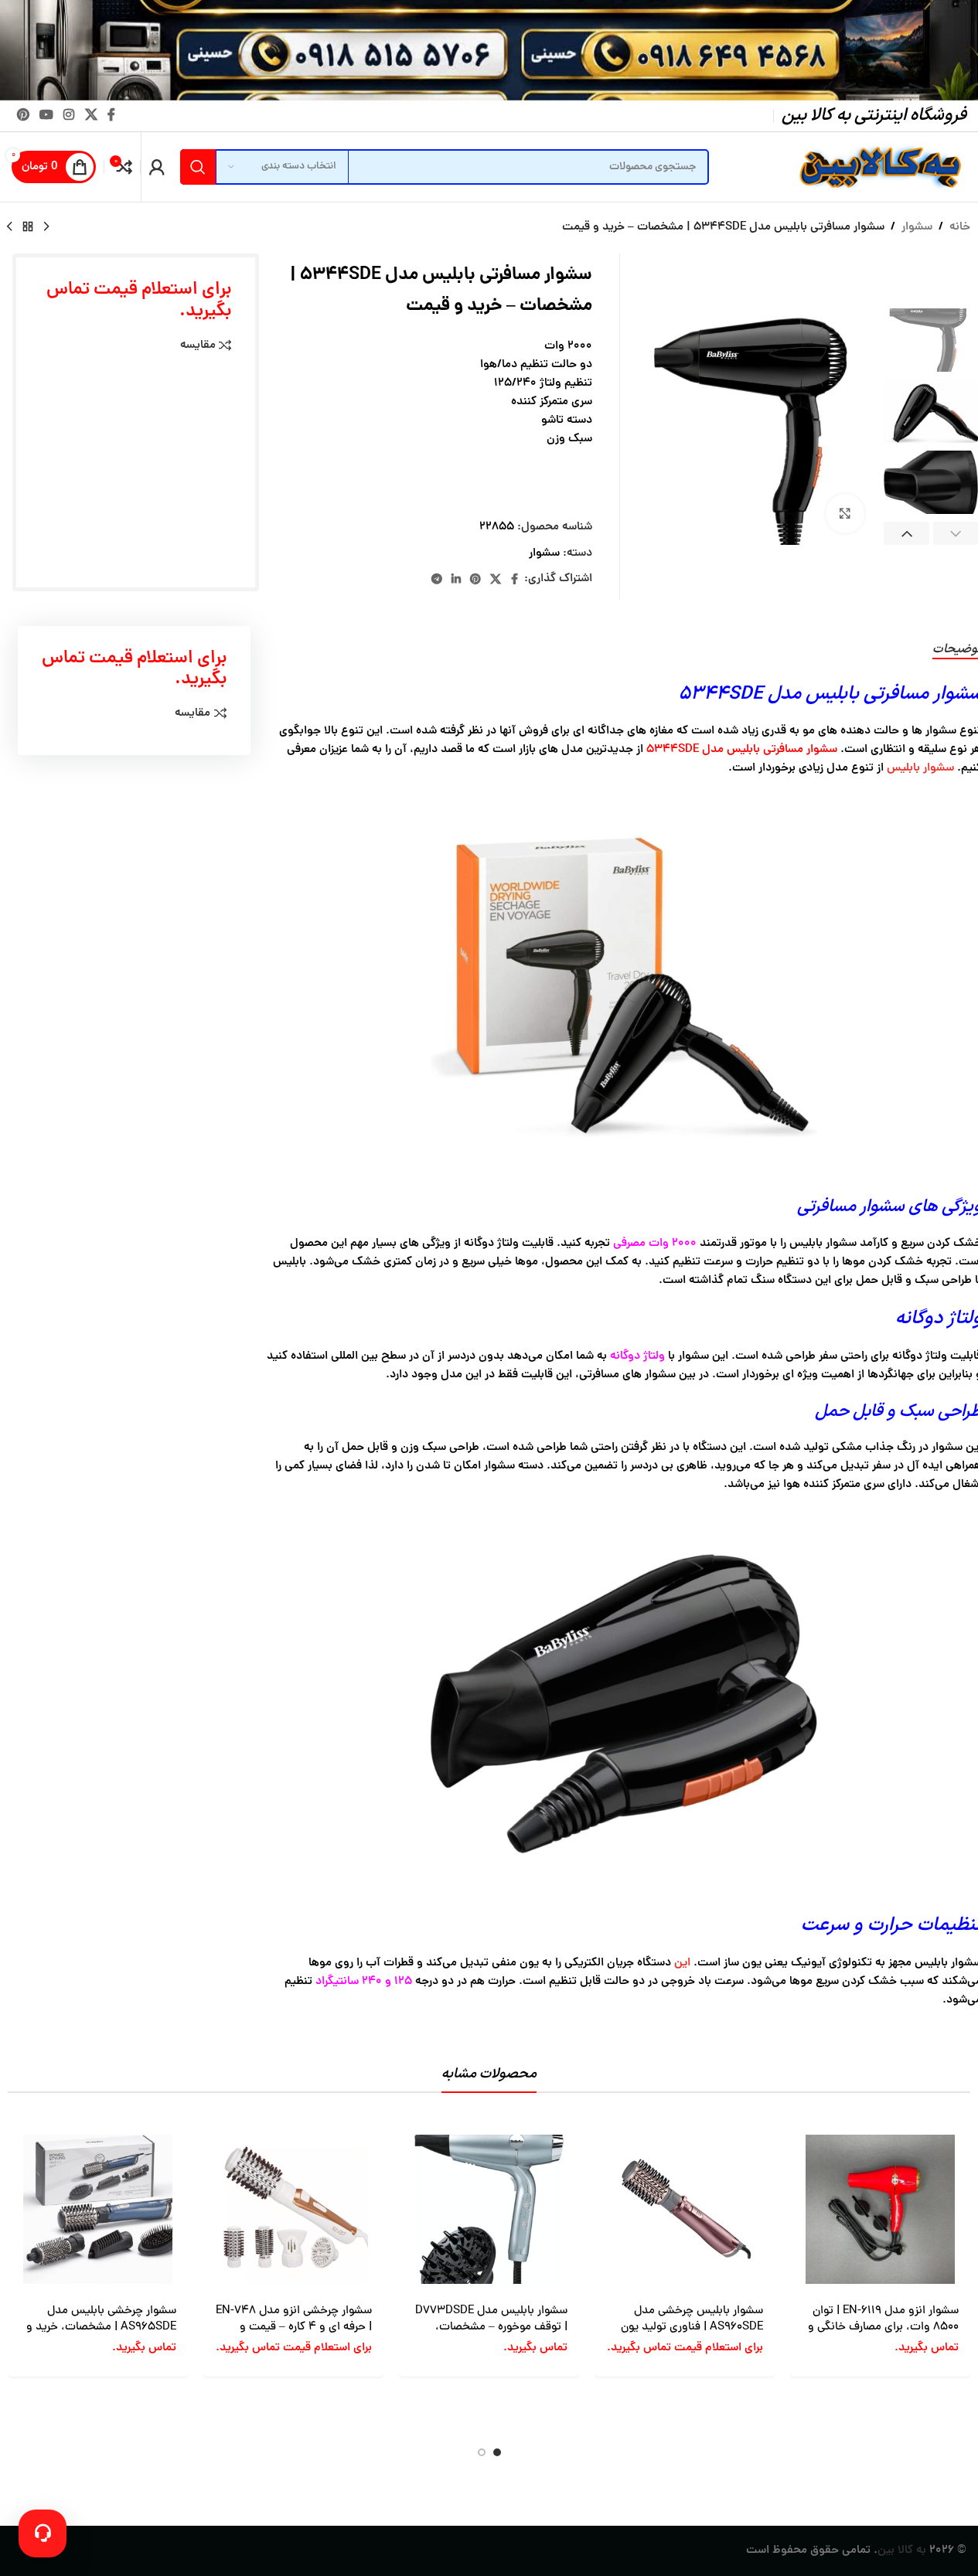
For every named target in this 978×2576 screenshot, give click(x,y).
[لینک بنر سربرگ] (489, 50)
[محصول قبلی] (46, 227)
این (682, 1963)
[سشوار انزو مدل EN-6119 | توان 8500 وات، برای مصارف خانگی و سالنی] (880, 2209)
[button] (906, 534)
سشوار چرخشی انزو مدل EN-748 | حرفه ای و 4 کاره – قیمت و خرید (294, 2328)
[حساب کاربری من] (157, 167)
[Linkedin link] (456, 580)
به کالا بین (902, 2551)
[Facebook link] (111, 116)
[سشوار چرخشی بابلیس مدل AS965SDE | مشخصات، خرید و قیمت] (98, 2209)
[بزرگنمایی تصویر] (845, 513)
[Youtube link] (46, 116)
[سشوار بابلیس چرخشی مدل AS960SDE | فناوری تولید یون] (685, 2209)
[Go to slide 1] (497, 2452)
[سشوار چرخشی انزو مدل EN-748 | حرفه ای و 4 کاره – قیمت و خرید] (293, 2209)
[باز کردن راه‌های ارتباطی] (43, 2533)
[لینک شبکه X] (91, 116)
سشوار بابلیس (920, 769)
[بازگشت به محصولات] (28, 227)
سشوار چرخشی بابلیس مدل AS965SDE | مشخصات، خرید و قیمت (101, 2328)
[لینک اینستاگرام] (69, 116)
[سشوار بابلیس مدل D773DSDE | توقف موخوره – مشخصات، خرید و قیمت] (489, 2209)
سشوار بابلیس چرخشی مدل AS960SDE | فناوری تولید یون (692, 2319)
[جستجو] (198, 167)
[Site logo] (878, 168)
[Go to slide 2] (482, 2452)
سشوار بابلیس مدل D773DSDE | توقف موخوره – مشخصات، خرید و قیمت (491, 2328)
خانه (960, 228)
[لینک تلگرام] (437, 580)
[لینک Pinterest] (23, 116)
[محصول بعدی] (9, 227)
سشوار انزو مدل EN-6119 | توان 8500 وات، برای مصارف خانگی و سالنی (883, 2328)
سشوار (917, 228)
